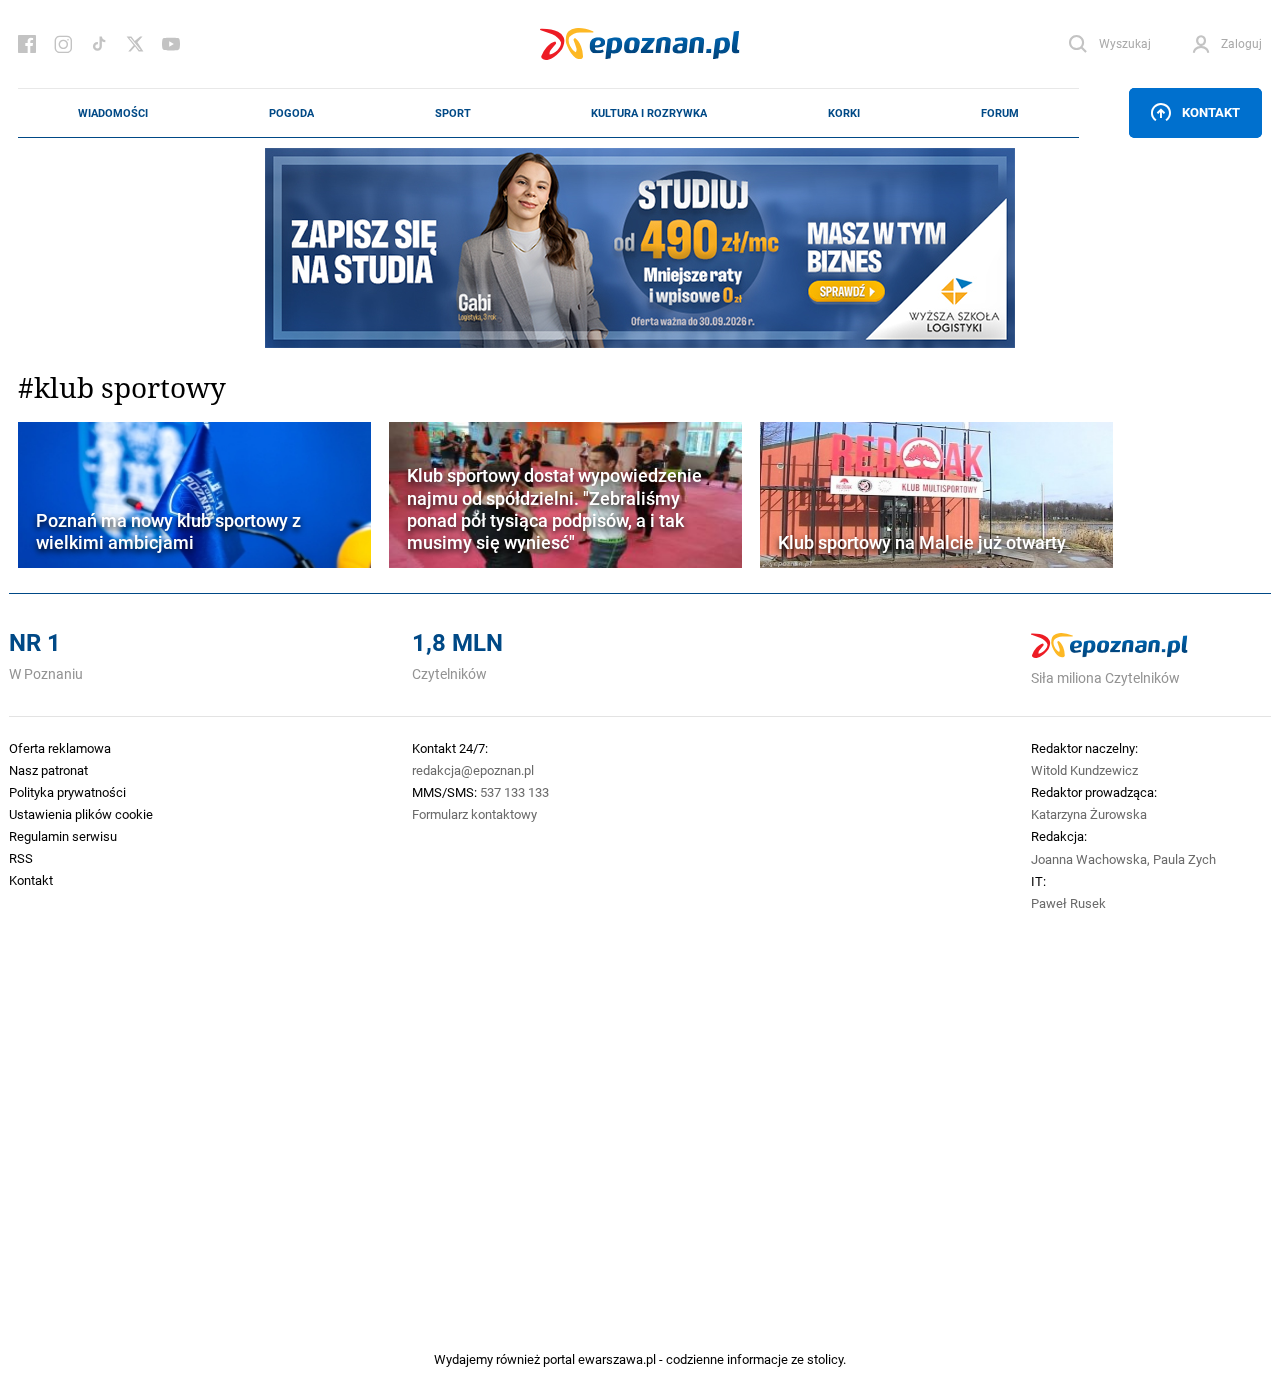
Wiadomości (113, 113)
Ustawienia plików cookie (81, 814)
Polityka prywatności (67, 792)
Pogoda (291, 113)
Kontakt (1211, 112)
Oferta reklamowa (60, 748)
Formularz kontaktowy (474, 814)
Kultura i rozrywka (649, 113)
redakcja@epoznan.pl (473, 770)
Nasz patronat (48, 770)
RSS (21, 858)
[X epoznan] (135, 44)
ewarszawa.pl (617, 1359)
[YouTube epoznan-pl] (171, 44)
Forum (1000, 113)
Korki (844, 113)
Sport (453, 113)
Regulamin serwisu (63, 836)
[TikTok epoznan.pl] (99, 44)
